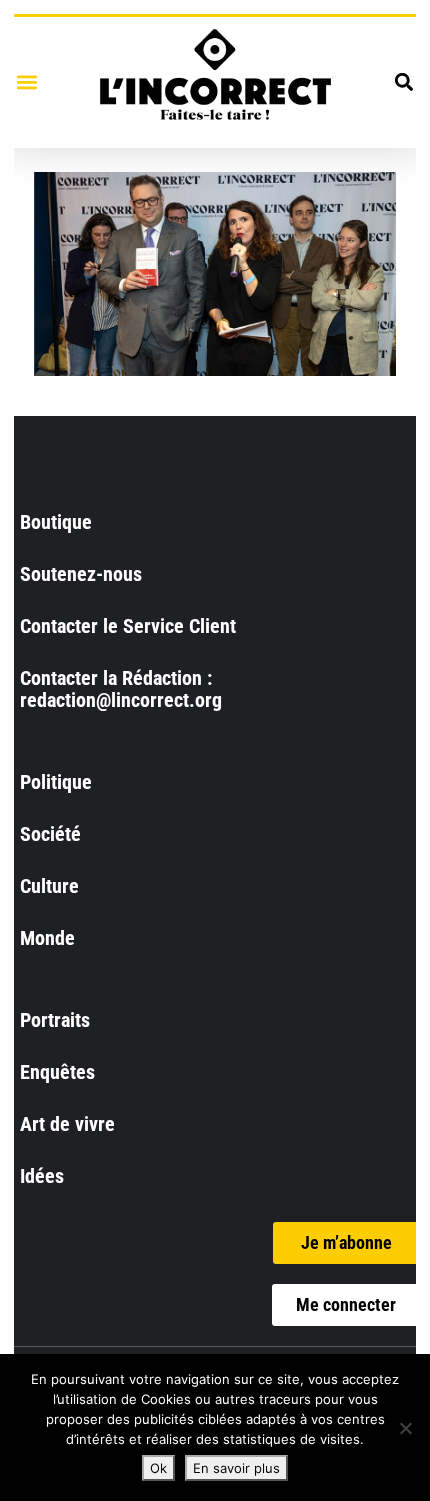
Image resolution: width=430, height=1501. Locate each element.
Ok (158, 1468)
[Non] (405, 1428)
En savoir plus (236, 1468)
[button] (26, 82)
